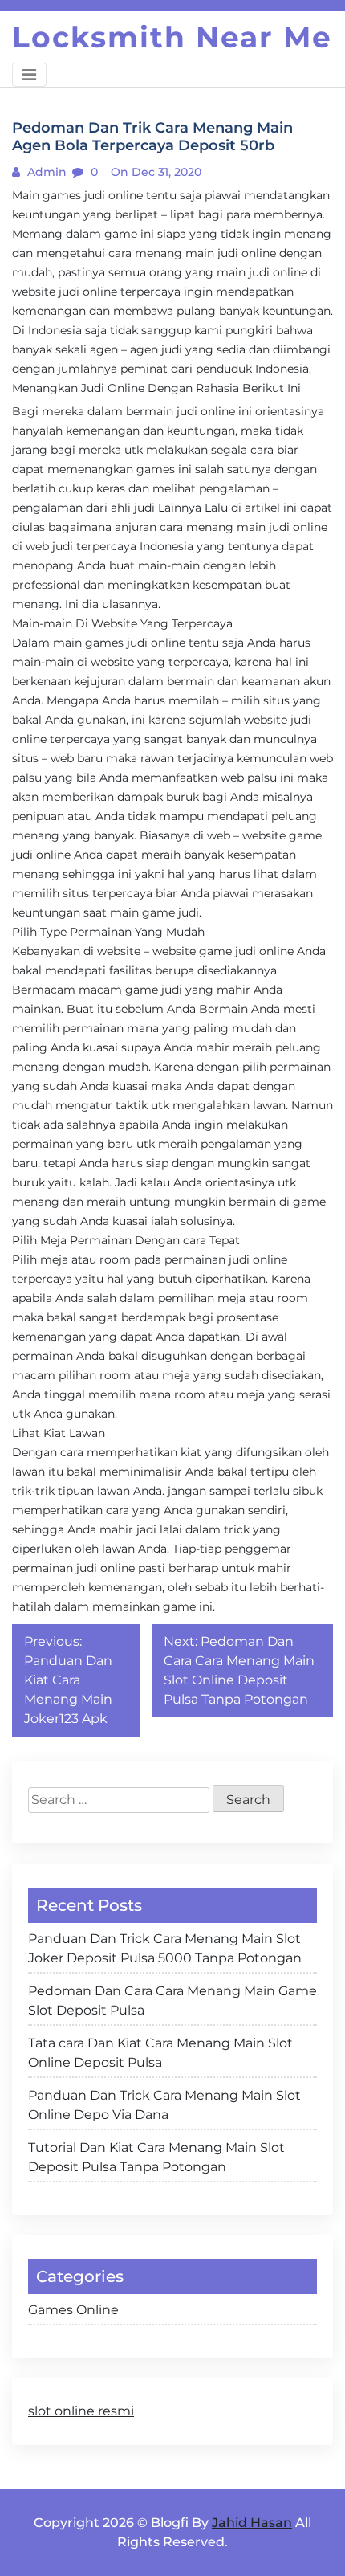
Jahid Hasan (252, 2523)
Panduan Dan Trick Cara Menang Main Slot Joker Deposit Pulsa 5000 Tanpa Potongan (165, 1948)
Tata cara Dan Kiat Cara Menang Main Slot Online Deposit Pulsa (160, 2053)
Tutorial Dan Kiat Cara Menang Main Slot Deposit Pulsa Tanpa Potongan (156, 2157)
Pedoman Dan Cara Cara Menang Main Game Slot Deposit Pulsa (172, 2000)
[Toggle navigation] (29, 75)
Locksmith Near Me (172, 37)
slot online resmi (81, 2411)
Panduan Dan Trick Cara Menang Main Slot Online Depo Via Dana (164, 2105)
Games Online (73, 2310)
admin (45, 172)
